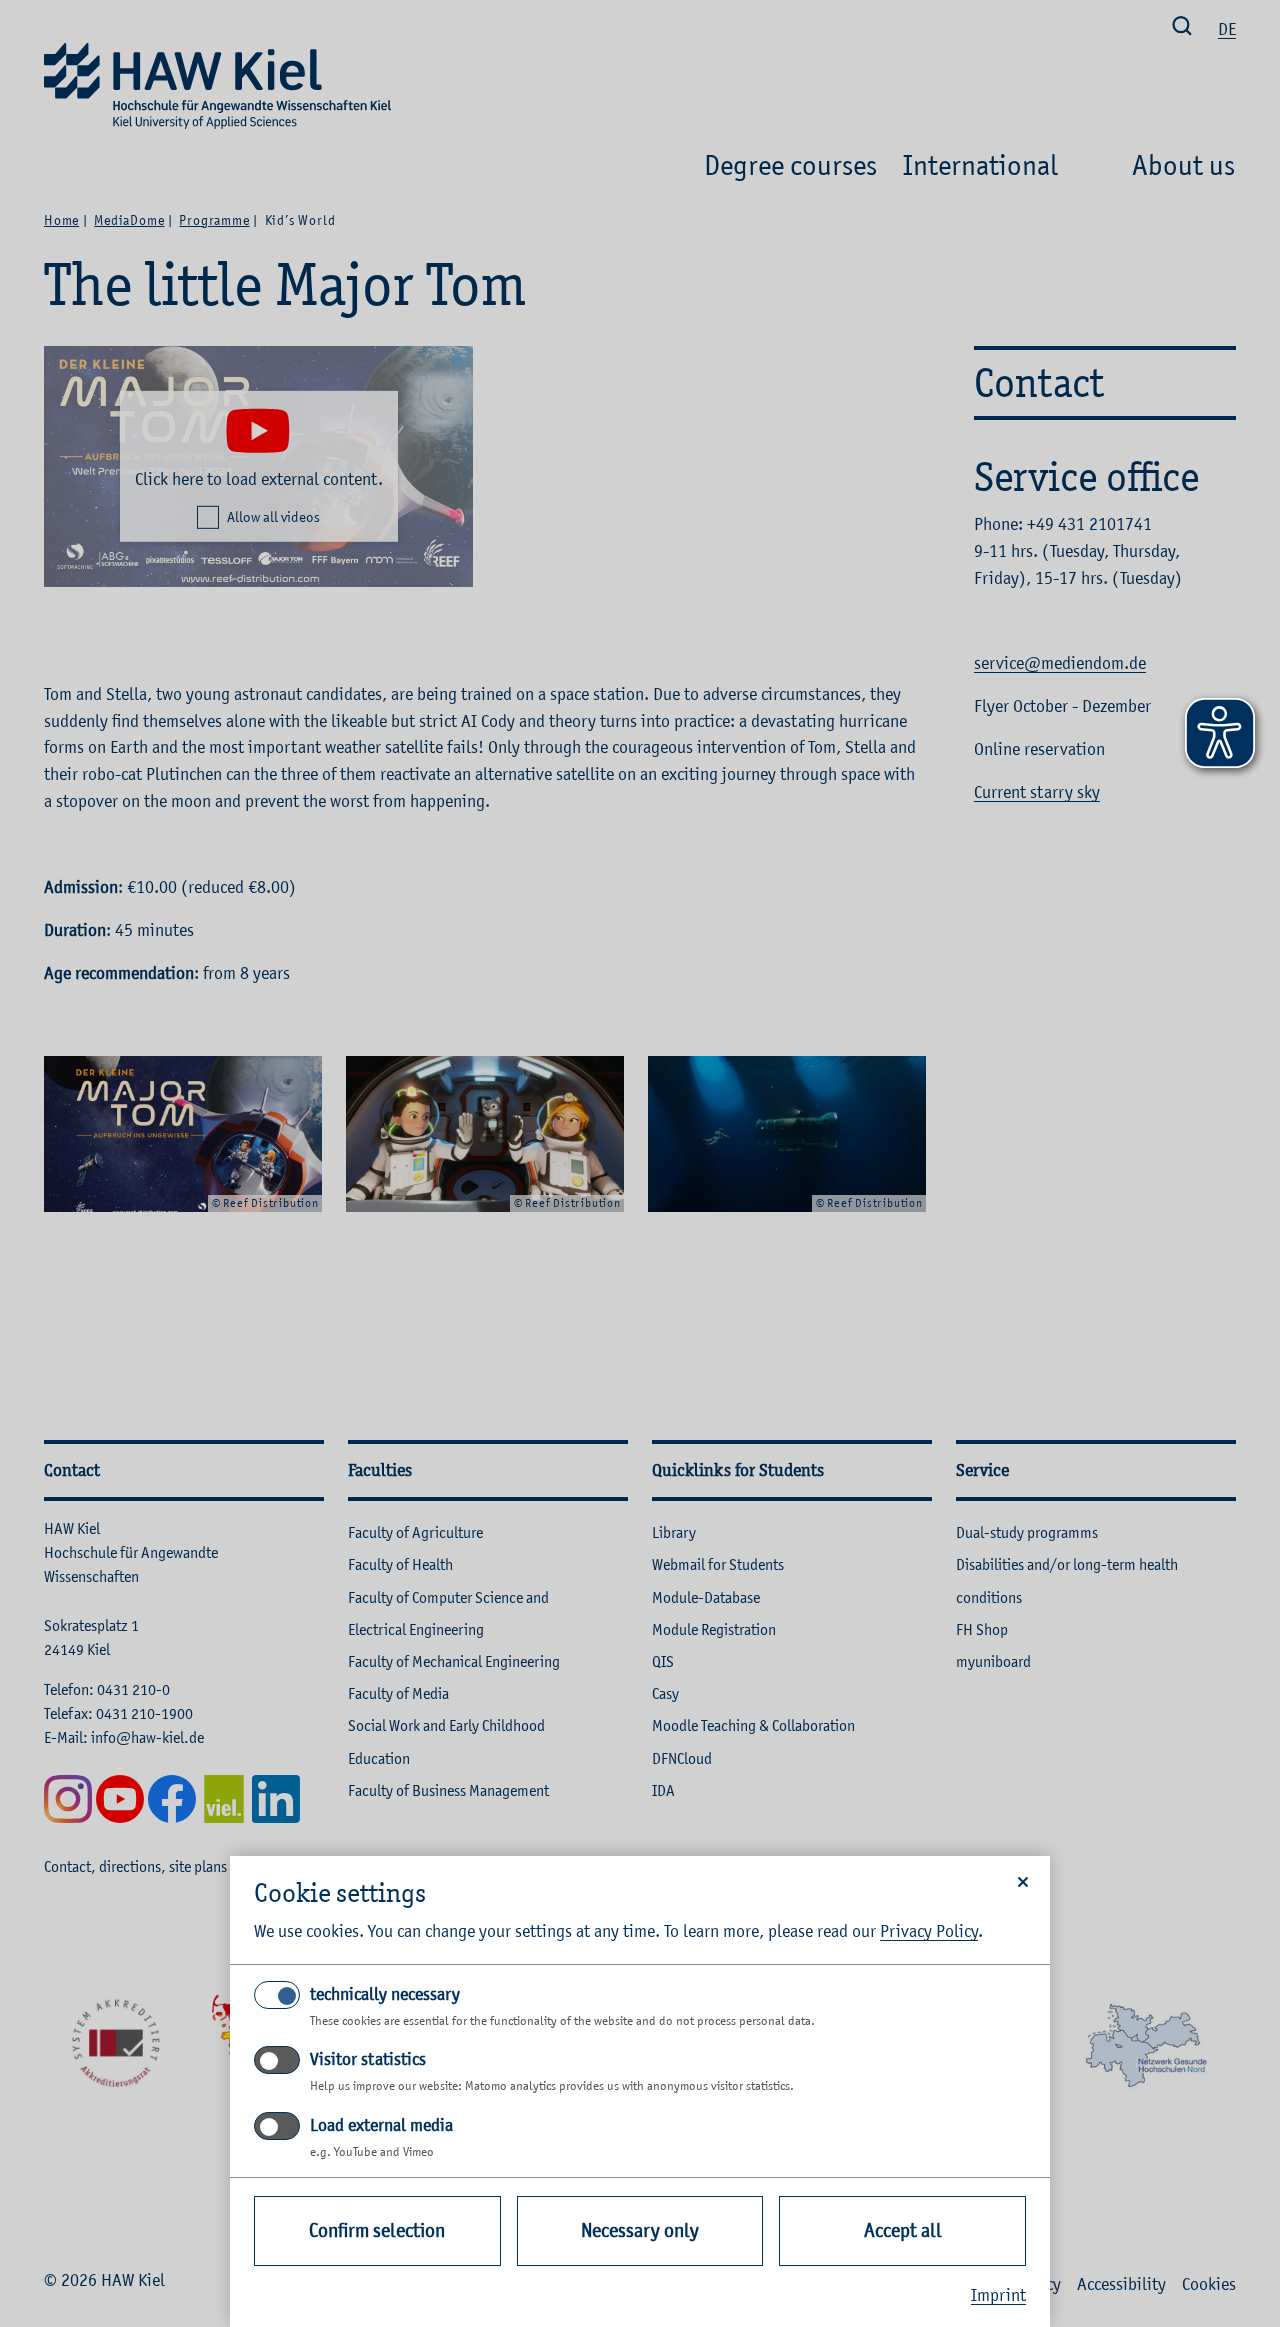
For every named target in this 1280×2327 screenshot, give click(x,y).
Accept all (903, 2230)
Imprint (998, 2295)
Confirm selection (377, 2230)
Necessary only (640, 2230)
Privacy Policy (929, 1931)
